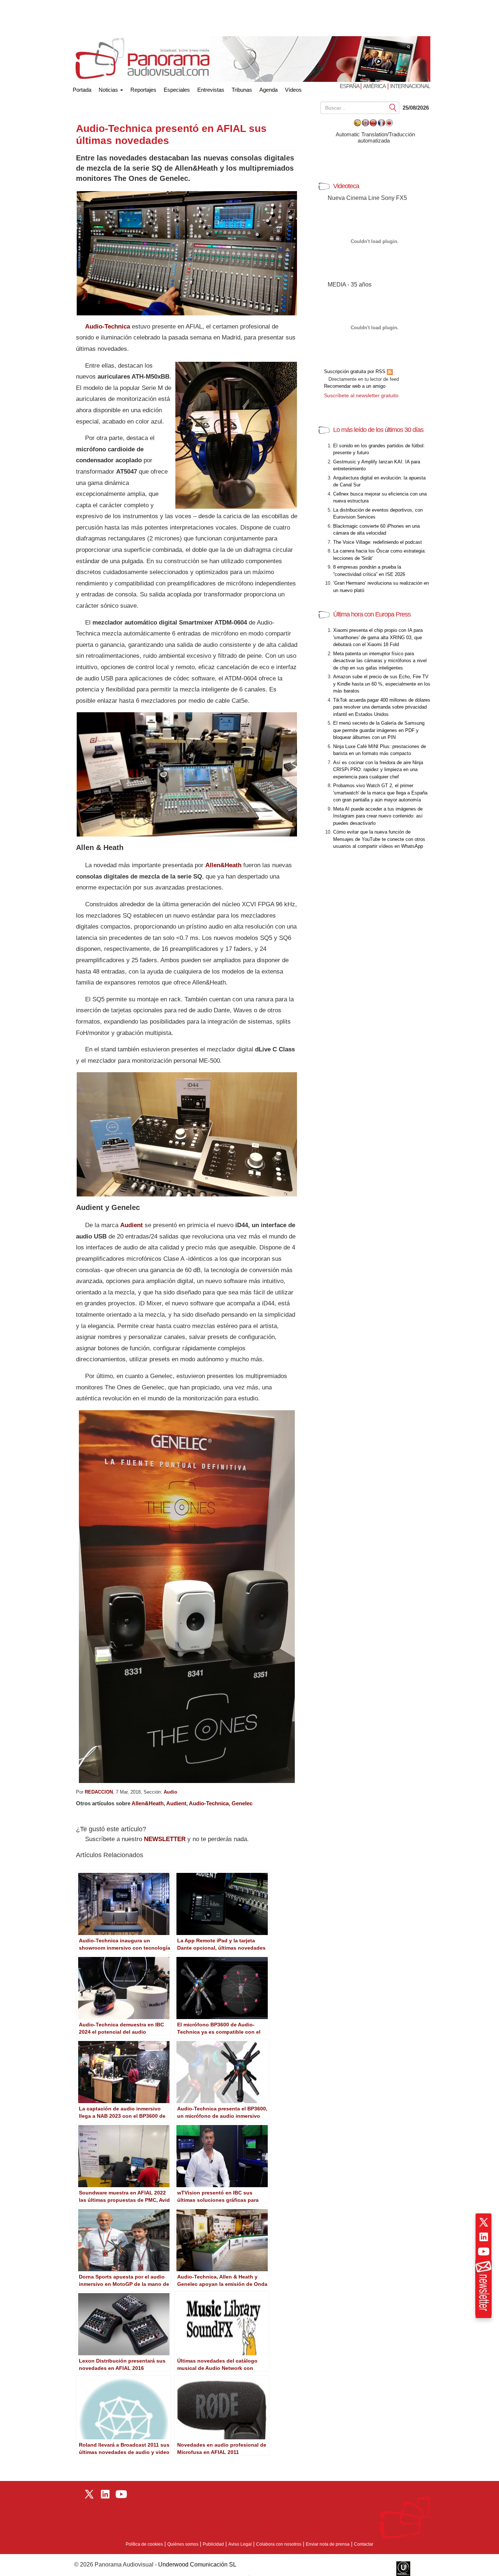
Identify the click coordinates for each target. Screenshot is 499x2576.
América (374, 86)
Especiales (177, 90)
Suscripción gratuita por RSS (355, 371)
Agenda (268, 90)
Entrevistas (211, 90)
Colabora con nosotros (279, 2544)
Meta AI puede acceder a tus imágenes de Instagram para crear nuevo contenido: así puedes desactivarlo (378, 816)
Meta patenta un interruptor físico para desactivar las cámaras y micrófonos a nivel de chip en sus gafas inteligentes (380, 661)
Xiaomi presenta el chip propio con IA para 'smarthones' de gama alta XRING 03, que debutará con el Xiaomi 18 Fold (378, 637)
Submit (393, 107)
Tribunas (242, 90)
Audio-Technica (209, 1803)
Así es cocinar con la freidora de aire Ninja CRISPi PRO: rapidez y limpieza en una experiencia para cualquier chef (378, 770)
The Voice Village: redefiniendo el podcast (378, 542)
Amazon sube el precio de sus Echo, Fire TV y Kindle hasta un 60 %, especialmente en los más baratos (382, 684)
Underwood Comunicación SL (197, 2564)
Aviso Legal (240, 2544)
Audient (176, 1803)
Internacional (410, 86)
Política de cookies (144, 2544)
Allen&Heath (223, 865)
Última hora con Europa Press (372, 614)
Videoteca (346, 186)
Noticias (109, 90)
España (350, 86)
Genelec (242, 1803)
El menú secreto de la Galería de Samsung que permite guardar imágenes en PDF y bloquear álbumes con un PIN (379, 730)
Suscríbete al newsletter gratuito (361, 395)
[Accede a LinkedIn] (484, 2237)
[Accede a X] (484, 2222)
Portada (82, 88)
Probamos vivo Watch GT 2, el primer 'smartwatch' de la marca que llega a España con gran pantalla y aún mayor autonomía (380, 793)
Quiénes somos (183, 2544)
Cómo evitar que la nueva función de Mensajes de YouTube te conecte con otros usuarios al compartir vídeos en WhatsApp (379, 839)
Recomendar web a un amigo (355, 386)
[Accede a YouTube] (484, 2251)
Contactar (364, 2544)
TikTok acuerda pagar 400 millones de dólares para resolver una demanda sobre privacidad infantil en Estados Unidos (382, 707)
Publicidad (213, 2544)
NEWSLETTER (165, 1839)
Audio (170, 1792)
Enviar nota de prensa (328, 2544)
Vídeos (293, 90)
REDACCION (99, 1792)
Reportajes (143, 90)
